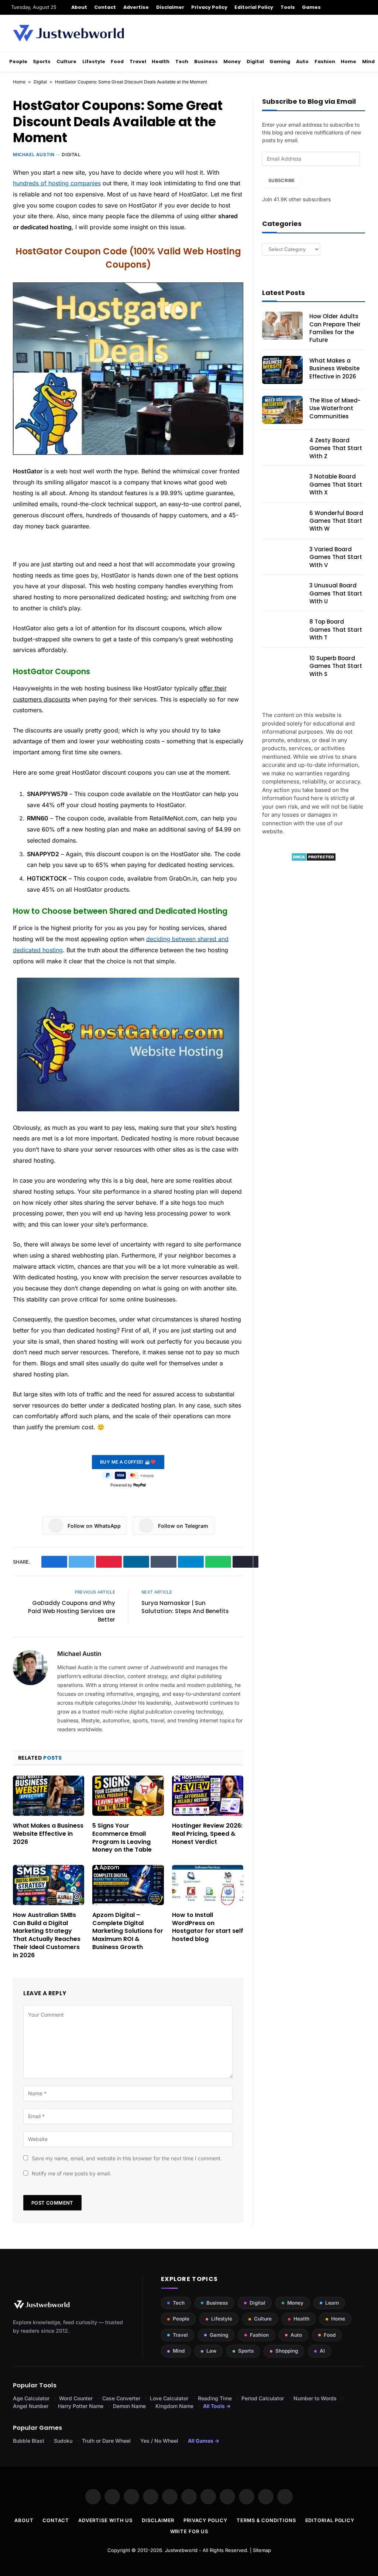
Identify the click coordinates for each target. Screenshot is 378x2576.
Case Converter (121, 2398)
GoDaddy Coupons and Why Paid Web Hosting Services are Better (72, 1611)
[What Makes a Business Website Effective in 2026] (49, 1796)
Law (211, 2351)
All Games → (204, 2441)
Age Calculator (31, 2398)
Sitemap (262, 2550)
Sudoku (63, 2441)
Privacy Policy (209, 7)
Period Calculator (263, 2398)
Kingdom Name (174, 2406)
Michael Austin (34, 155)
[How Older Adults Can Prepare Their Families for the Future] (282, 326)
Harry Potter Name (81, 2406)
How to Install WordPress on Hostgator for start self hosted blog (208, 1927)
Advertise (136, 7)
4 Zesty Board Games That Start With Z (336, 448)
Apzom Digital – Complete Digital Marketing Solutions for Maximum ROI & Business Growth (128, 1931)
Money (232, 61)
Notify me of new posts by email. (71, 2173)
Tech (182, 61)
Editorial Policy (254, 7)
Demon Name (129, 2406)
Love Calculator (169, 2398)
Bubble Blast (29, 2441)
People (18, 61)
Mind (368, 61)
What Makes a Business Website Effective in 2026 (48, 1834)
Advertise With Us (105, 2520)
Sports (42, 61)
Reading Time (215, 2398)
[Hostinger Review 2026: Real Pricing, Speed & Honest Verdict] (208, 1796)
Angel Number (31, 2406)
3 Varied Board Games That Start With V (336, 557)
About (79, 7)
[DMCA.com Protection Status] (314, 859)
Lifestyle (94, 61)
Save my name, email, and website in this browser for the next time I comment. (127, 2158)
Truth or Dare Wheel (106, 2441)
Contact (105, 7)
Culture (66, 61)
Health (161, 61)
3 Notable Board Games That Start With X (336, 484)
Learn (332, 2303)
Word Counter (76, 2398)
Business (206, 61)
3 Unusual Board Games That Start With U (336, 593)
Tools (288, 7)
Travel (138, 61)
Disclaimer (170, 7)
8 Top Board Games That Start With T (336, 630)
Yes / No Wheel (159, 2441)
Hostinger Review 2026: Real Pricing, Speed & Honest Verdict (207, 1834)
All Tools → (217, 2406)
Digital (255, 61)
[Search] (364, 7)
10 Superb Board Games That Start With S (336, 666)
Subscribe (281, 180)
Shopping (287, 2351)
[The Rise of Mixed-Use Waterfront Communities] (282, 410)
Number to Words (315, 2398)
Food (117, 61)
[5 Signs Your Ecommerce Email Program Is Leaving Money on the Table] (128, 1796)
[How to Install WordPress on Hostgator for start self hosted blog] (208, 1885)
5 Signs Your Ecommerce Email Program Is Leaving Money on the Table (122, 1838)
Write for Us (189, 2531)
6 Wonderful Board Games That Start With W (336, 521)
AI (322, 2351)
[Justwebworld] (68, 33)
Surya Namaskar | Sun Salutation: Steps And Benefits (185, 1607)
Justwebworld (181, 2550)
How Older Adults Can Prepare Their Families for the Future (335, 328)
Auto (302, 61)
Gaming (280, 61)
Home (348, 61)
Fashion (325, 61)
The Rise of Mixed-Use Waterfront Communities (335, 408)
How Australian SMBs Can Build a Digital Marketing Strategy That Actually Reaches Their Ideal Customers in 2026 (47, 1935)
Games (311, 7)
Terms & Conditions (266, 2520)
